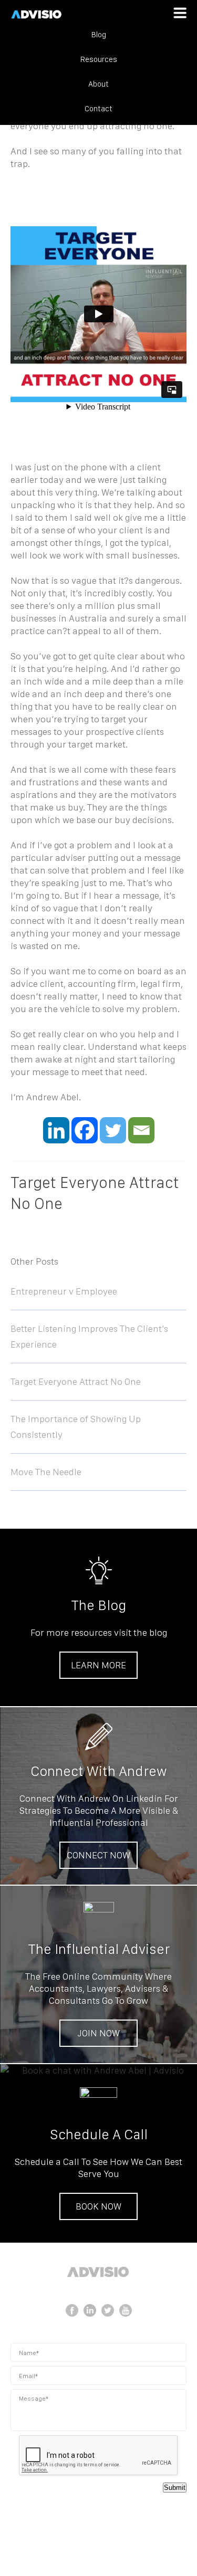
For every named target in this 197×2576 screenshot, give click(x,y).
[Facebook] (85, 1130)
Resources (99, 59)
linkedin (90, 2310)
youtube (126, 2310)
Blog (99, 35)
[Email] (141, 1130)
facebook (72, 2310)
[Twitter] (113, 1130)
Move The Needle (46, 1472)
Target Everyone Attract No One (76, 1381)
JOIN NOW (98, 2033)
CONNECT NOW (98, 1855)
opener (180, 13)
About (98, 84)
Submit (175, 2488)
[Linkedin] (56, 1130)
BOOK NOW (98, 2206)
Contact (98, 109)
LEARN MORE (98, 1665)
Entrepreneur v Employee (64, 1291)
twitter (108, 2310)
